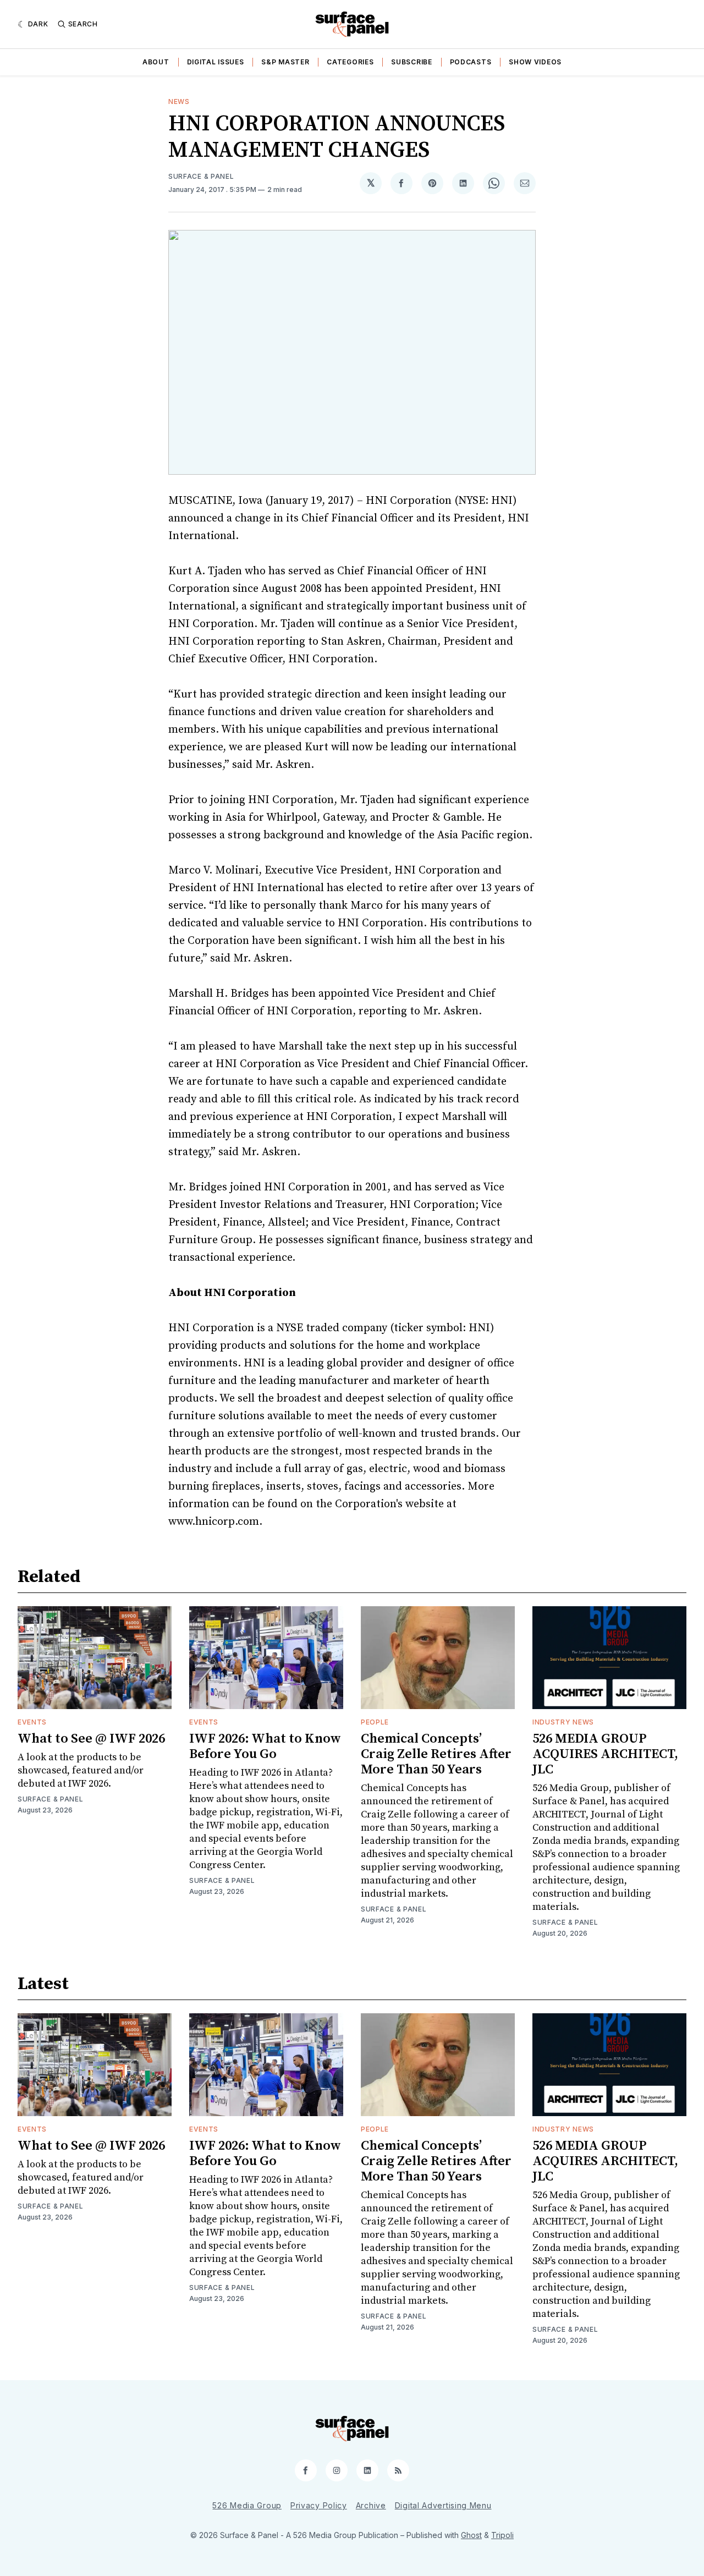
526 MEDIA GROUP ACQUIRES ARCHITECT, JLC (605, 1754)
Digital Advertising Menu (443, 2505)
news (179, 101)
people (375, 1722)
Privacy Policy (319, 2505)
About (156, 62)
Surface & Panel (201, 176)
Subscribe (411, 62)
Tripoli (502, 2535)
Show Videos (535, 62)
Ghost (471, 2535)
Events (32, 1722)
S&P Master (285, 62)
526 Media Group (247, 2505)
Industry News (563, 1722)
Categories (350, 62)
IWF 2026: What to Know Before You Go (265, 1746)
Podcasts (471, 62)
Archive (371, 2505)
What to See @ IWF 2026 (91, 1739)
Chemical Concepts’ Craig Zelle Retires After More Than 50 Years (436, 1754)
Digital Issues (216, 62)
